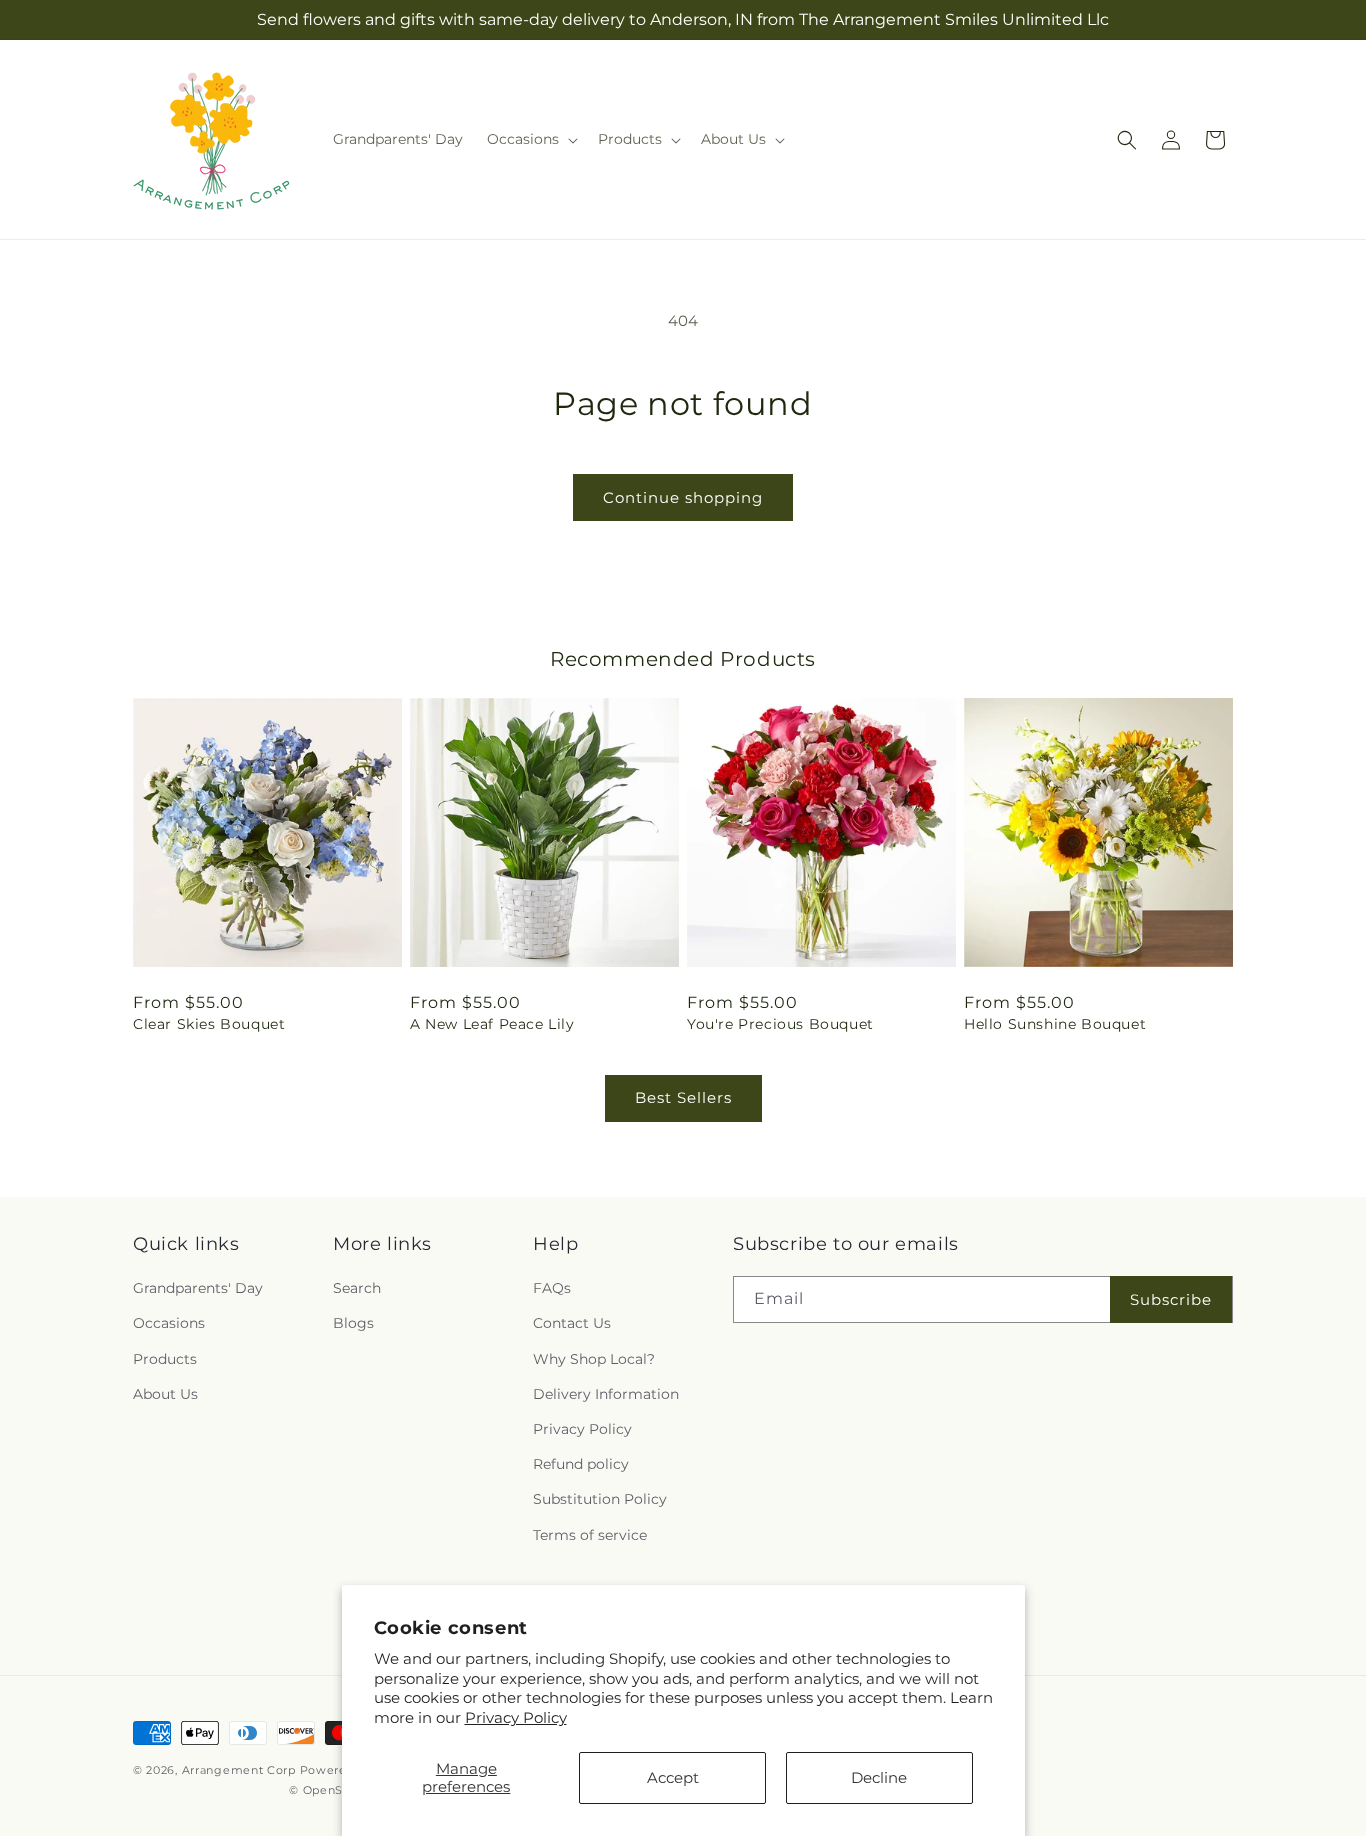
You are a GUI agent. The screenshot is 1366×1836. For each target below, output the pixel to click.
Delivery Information (606, 1394)
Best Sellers (683, 1097)
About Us (165, 1394)
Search (357, 1288)
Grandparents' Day (198, 1288)
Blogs (353, 1323)
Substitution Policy (600, 1499)
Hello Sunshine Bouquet (1055, 1024)
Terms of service (590, 1535)
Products (165, 1359)
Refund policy (581, 1464)
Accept (673, 1777)
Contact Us (572, 1323)
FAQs (552, 1288)
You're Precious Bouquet (780, 1024)
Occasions (169, 1323)
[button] (530, 139)
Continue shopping (683, 497)
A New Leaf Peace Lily (492, 1024)
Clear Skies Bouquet (209, 1024)
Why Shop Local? (594, 1359)
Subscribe (1171, 1299)
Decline (879, 1777)
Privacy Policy (516, 1717)
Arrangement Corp (239, 1770)
